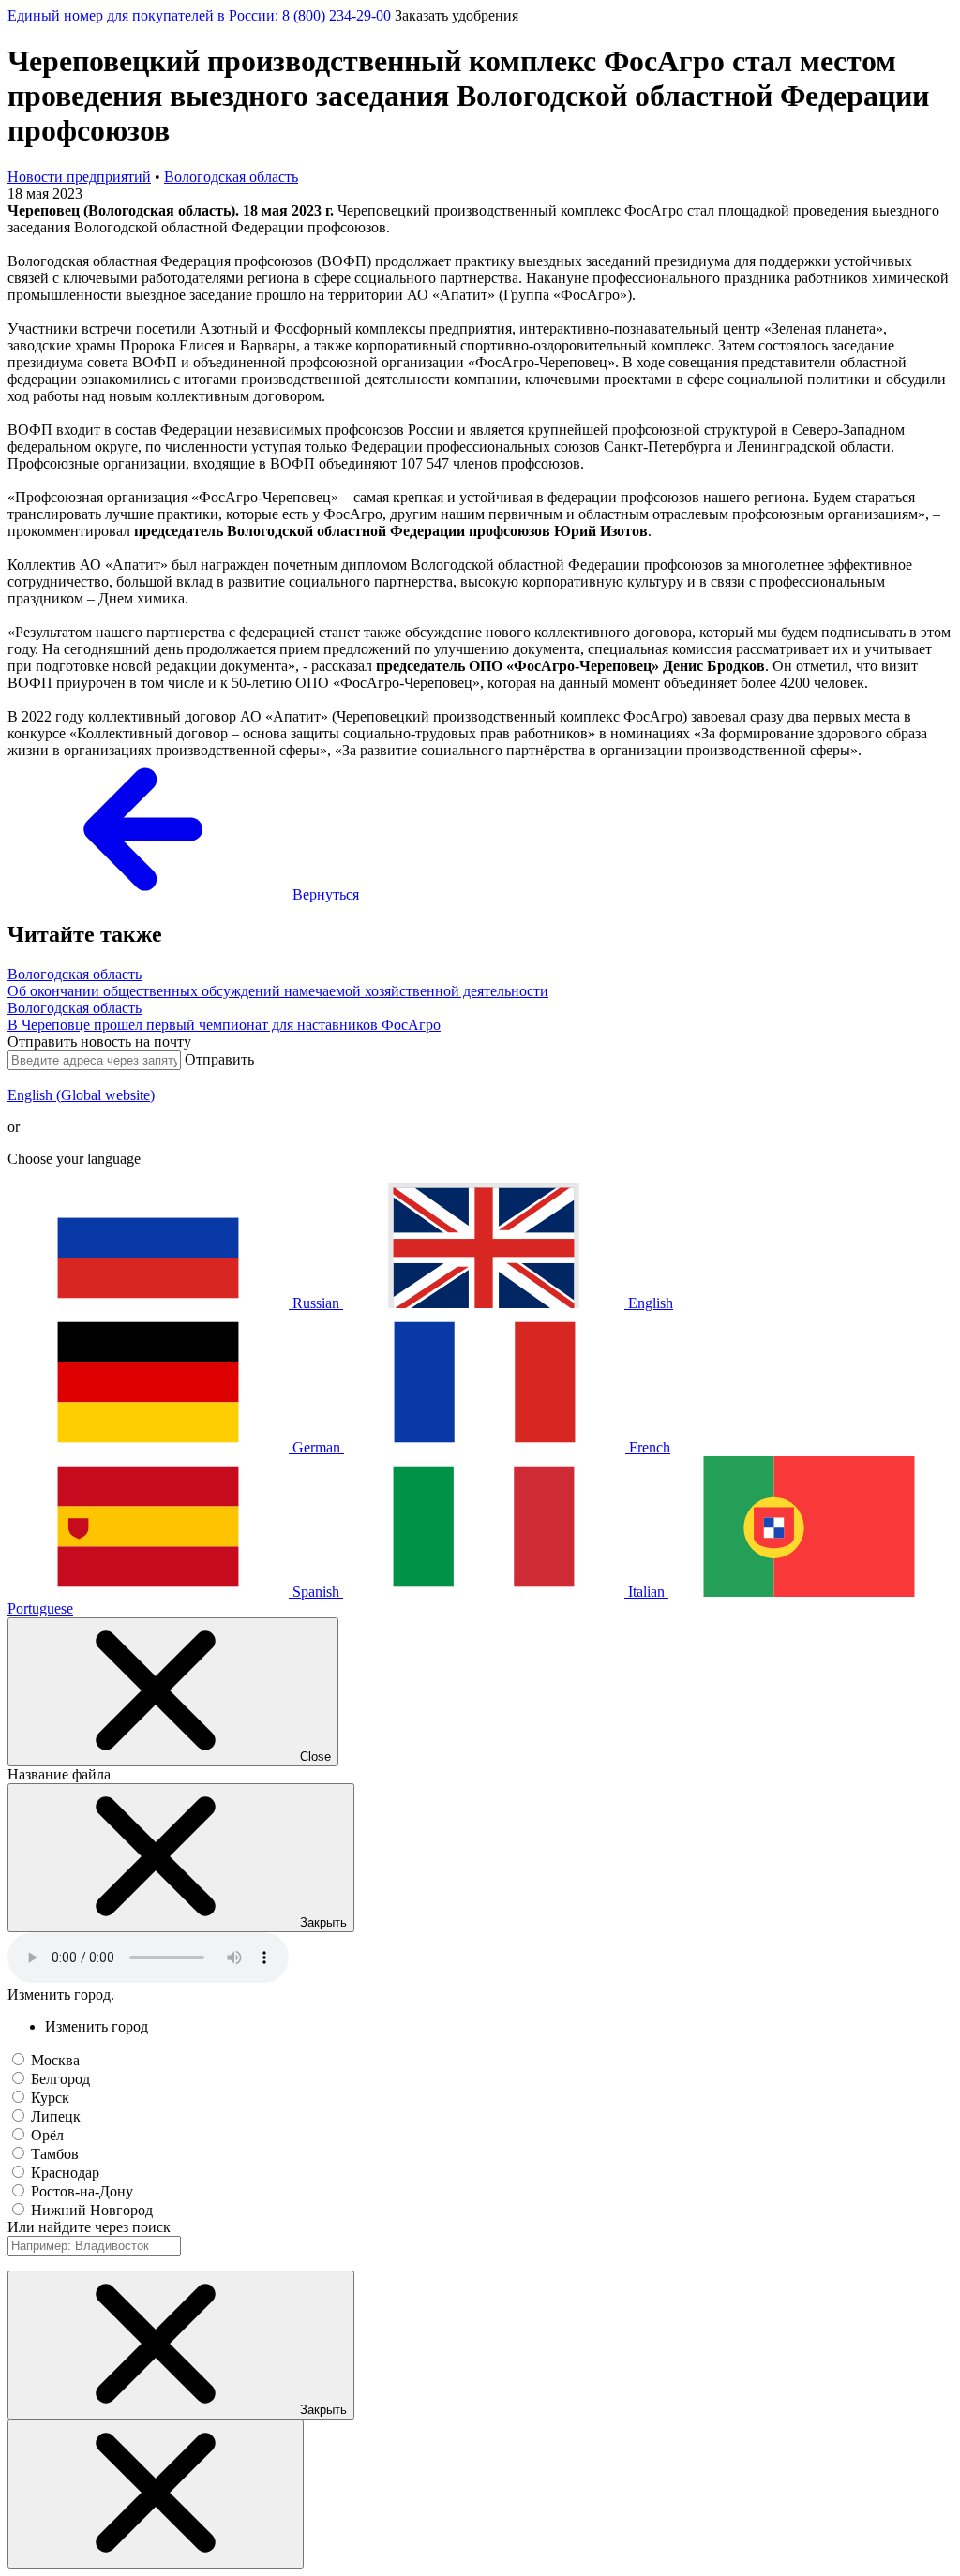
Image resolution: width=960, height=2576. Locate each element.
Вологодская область (231, 177)
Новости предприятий (79, 177)
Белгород (60, 2079)
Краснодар (65, 2173)
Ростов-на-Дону (82, 2191)
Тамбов (55, 2154)
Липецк (56, 2116)
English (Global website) (81, 1095)
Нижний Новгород (92, 2210)
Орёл (47, 2135)
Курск (50, 2098)
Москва (55, 2060)
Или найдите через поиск (89, 2227)
